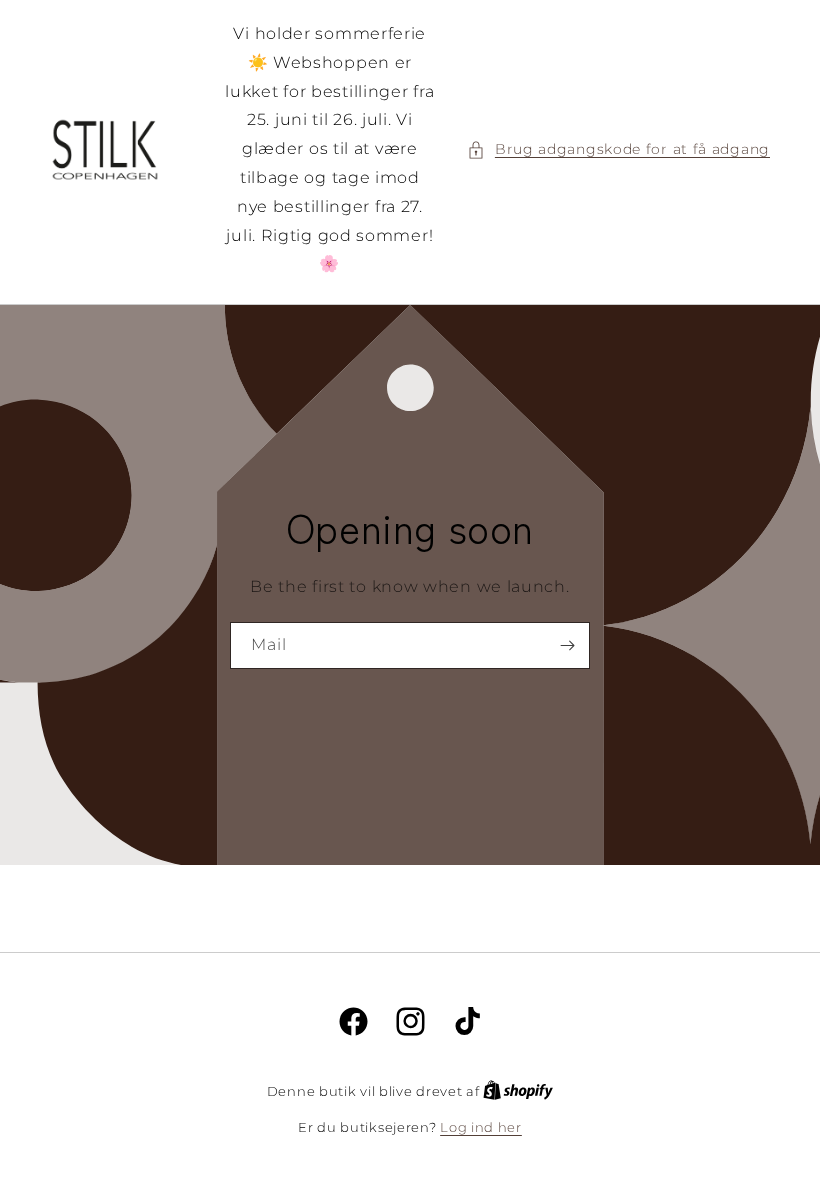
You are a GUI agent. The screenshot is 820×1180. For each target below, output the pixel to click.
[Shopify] (518, 1091)
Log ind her (481, 1127)
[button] (618, 149)
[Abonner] (567, 645)
